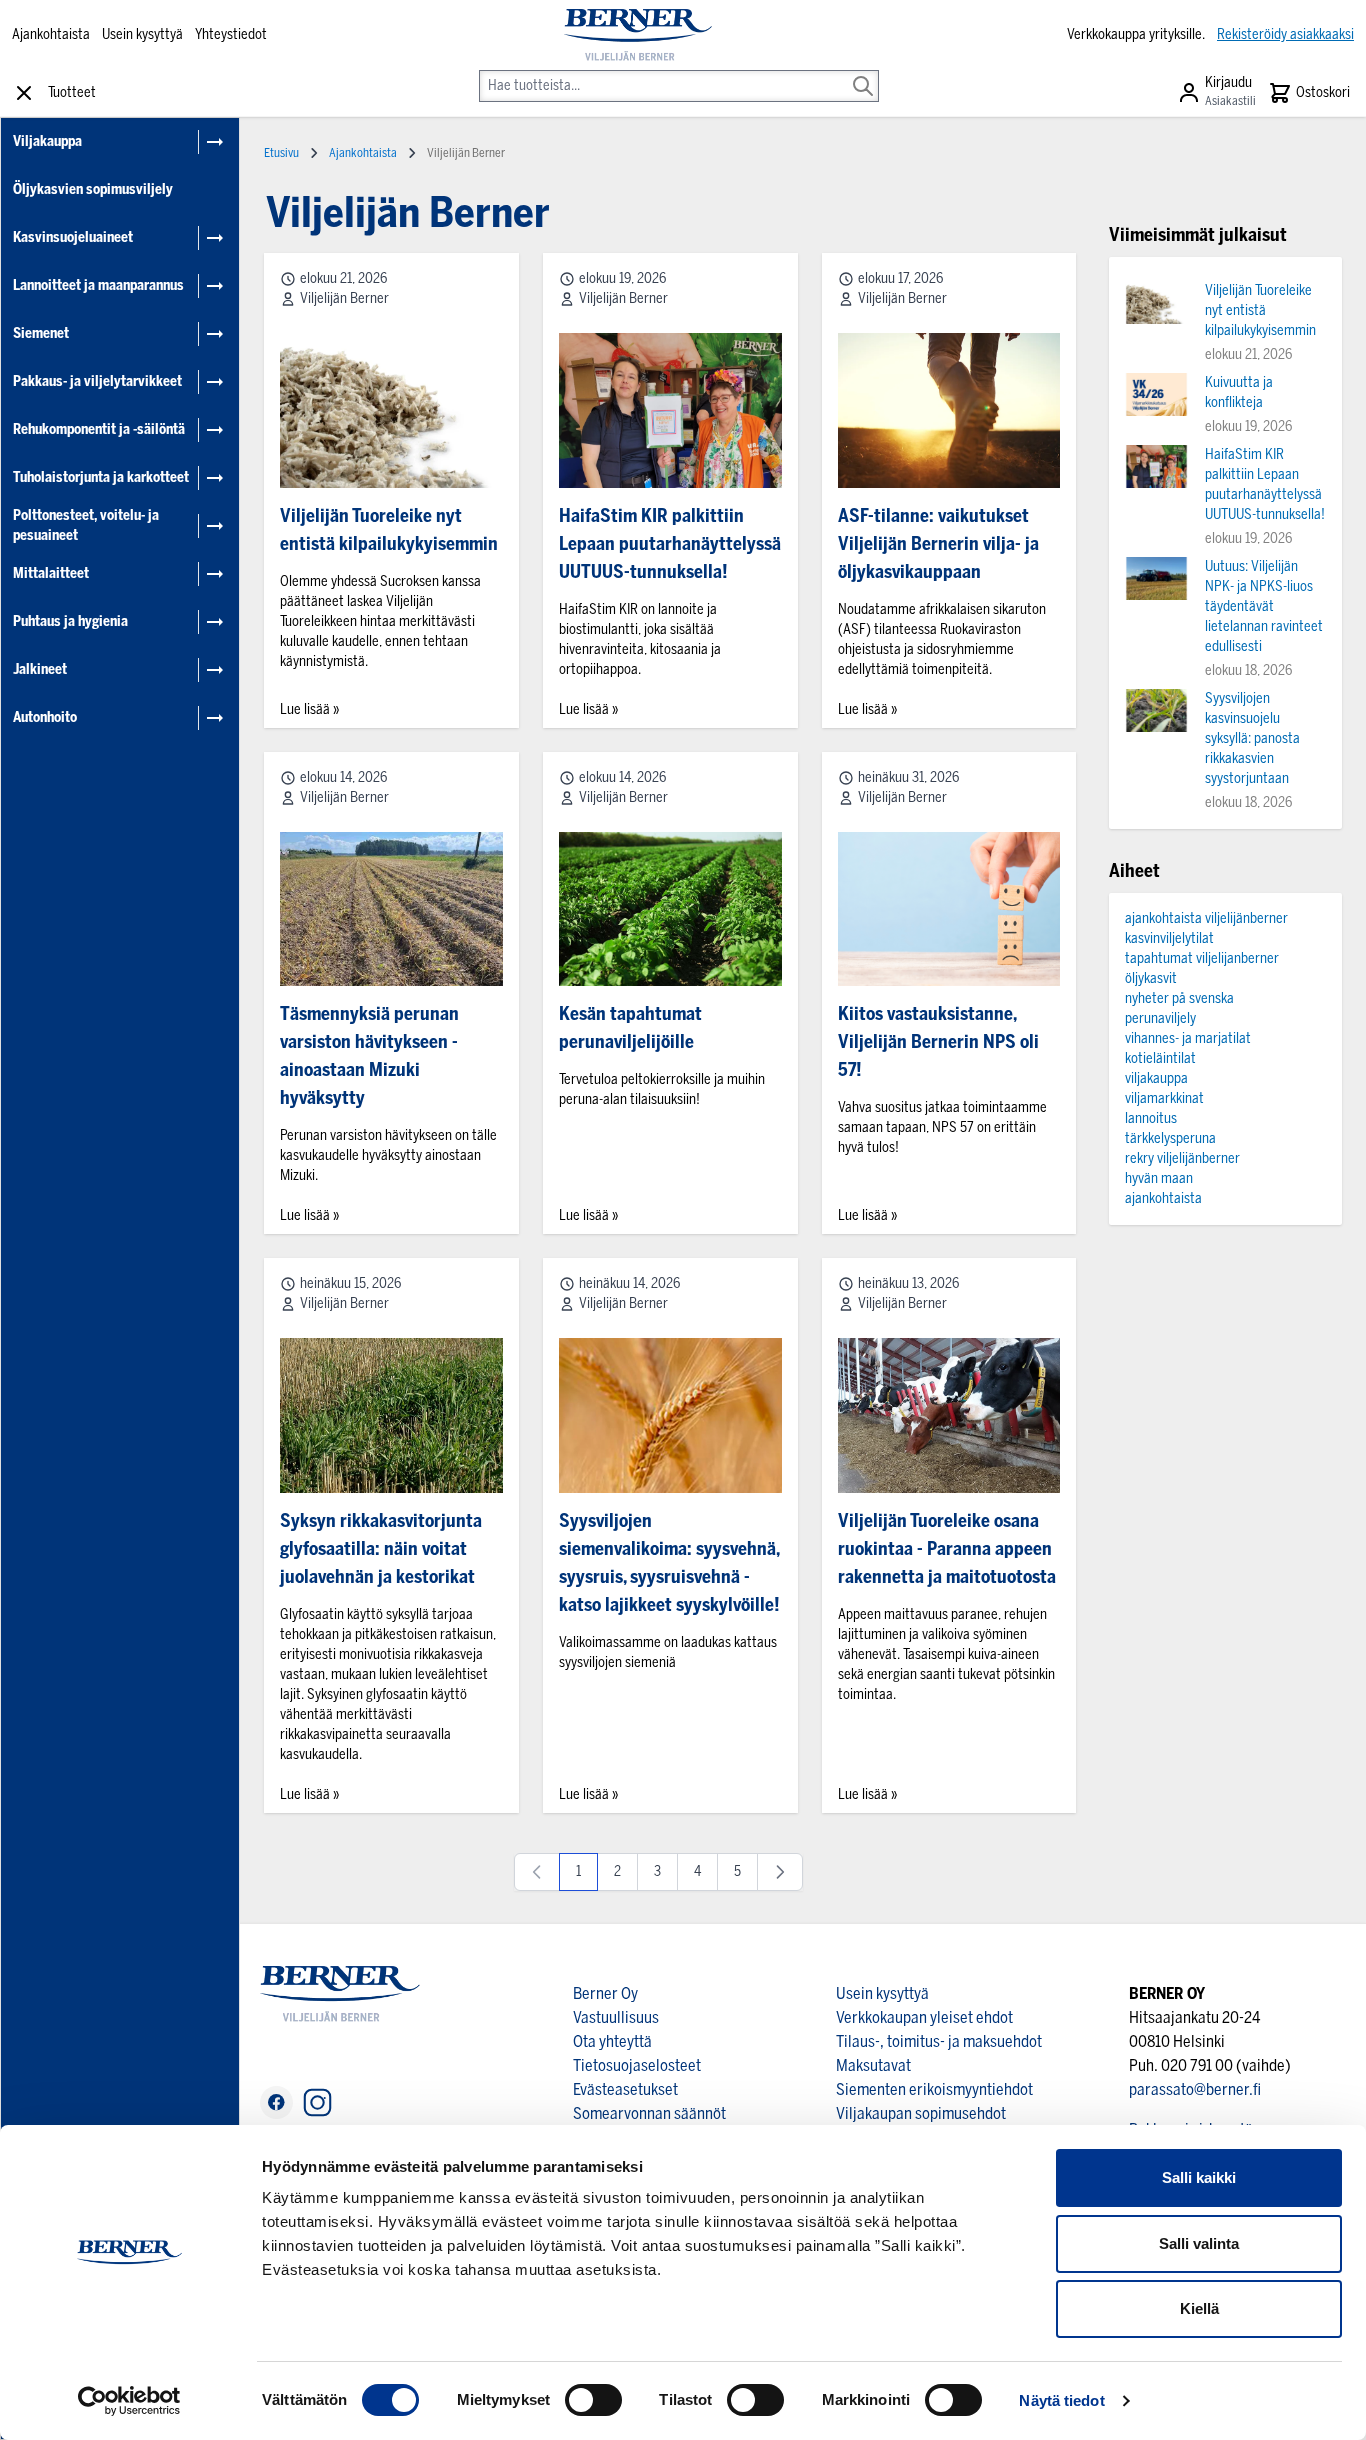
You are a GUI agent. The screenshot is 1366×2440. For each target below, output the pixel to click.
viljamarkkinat (1164, 1098)
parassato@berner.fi (1195, 2089)
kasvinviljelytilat (1169, 938)
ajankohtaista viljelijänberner (1206, 918)
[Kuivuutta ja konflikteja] (1157, 394)
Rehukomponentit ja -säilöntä (99, 429)
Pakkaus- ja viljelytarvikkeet (97, 381)
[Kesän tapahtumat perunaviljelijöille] (670, 909)
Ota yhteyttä (612, 2041)
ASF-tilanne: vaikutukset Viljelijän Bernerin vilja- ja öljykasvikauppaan (938, 544)
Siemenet (41, 333)
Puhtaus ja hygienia (70, 621)
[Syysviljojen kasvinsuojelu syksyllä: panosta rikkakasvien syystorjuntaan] (1157, 710)
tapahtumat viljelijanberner (1202, 958)
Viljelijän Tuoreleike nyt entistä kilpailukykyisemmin (1260, 310)
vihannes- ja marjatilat (1188, 1038)
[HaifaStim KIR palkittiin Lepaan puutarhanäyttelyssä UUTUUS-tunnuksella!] (670, 410)
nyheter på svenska (1179, 998)
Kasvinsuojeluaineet (73, 237)
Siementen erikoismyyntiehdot (934, 2089)
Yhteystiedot (231, 34)
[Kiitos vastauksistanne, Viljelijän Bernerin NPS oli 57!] (949, 909)
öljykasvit (1151, 978)
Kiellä (1199, 2308)
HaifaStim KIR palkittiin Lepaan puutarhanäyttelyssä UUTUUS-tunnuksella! (670, 544)
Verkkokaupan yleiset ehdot (924, 2017)
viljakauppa (1156, 1078)
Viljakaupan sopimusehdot (921, 2113)
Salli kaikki (1199, 2177)
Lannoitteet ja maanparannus (98, 285)
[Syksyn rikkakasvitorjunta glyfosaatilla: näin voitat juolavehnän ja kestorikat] (391, 1415)
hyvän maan (1159, 1178)
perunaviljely (1160, 1018)
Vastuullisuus (616, 2017)
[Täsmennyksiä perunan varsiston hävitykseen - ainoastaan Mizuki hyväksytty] (391, 909)
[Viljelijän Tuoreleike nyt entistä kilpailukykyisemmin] (391, 410)
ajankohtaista (1163, 1198)
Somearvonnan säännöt (649, 2113)
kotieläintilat (1160, 1058)
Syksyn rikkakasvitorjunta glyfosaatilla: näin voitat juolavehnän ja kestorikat (381, 1549)
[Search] (863, 72)
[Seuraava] (780, 1872)
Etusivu (281, 153)
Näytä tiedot (1061, 2400)
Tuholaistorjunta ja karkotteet (101, 477)
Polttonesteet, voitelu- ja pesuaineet (86, 525)
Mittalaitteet (51, 573)
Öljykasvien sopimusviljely (93, 189)
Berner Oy (605, 1993)
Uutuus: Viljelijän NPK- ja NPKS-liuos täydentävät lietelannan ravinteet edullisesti (1264, 606)
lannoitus (1151, 1118)
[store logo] (638, 35)
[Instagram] (317, 2102)
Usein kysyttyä (142, 34)
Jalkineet (40, 669)
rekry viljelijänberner (1182, 1158)
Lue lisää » (309, 709)
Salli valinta (1199, 2243)
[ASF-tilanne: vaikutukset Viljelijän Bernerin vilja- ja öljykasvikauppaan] (949, 410)
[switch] (593, 2400)
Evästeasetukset (625, 2089)
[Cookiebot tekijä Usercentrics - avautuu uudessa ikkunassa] (129, 2401)
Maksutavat (873, 2065)
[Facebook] (276, 2102)
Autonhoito (45, 717)
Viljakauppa (47, 141)
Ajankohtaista (51, 34)
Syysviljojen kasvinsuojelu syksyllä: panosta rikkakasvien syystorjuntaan (1252, 738)
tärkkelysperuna (1170, 1138)
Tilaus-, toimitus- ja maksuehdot (939, 2041)
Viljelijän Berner (344, 298)
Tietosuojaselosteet (637, 2065)
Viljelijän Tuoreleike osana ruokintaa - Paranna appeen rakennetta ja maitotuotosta (947, 1549)
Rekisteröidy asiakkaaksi (1285, 34)
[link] (537, 1872)
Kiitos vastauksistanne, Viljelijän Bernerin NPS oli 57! (938, 1042)
